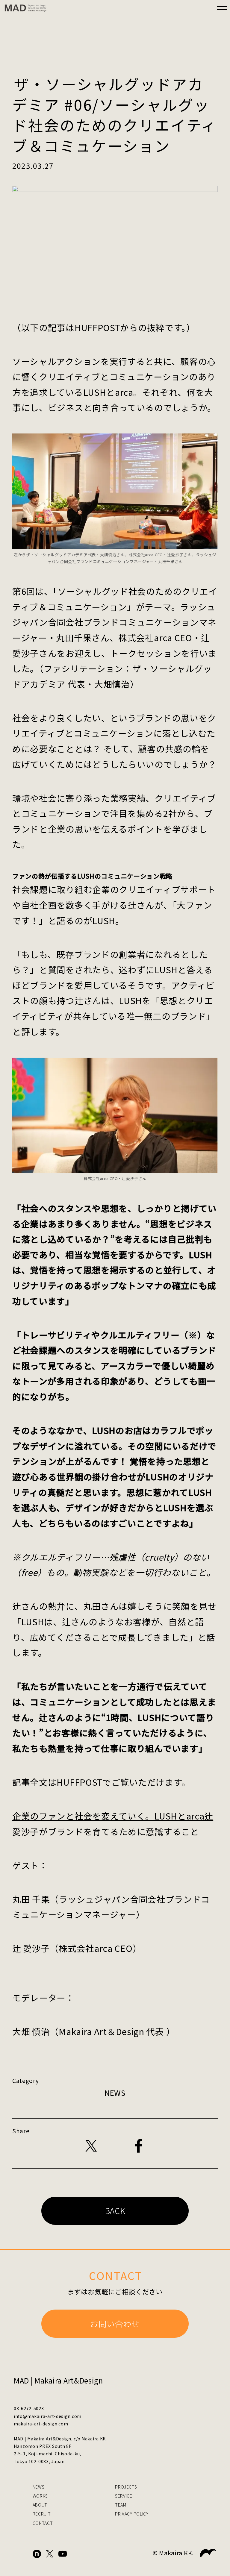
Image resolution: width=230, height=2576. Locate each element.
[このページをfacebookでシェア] (139, 2146)
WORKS (40, 2496)
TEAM (121, 2505)
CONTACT (43, 2523)
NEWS (39, 2487)
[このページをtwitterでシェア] (91, 2146)
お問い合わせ (115, 2323)
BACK (115, 2211)
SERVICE (124, 2496)
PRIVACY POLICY (132, 2514)
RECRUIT (42, 2514)
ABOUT (40, 2505)
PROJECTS (126, 2487)
